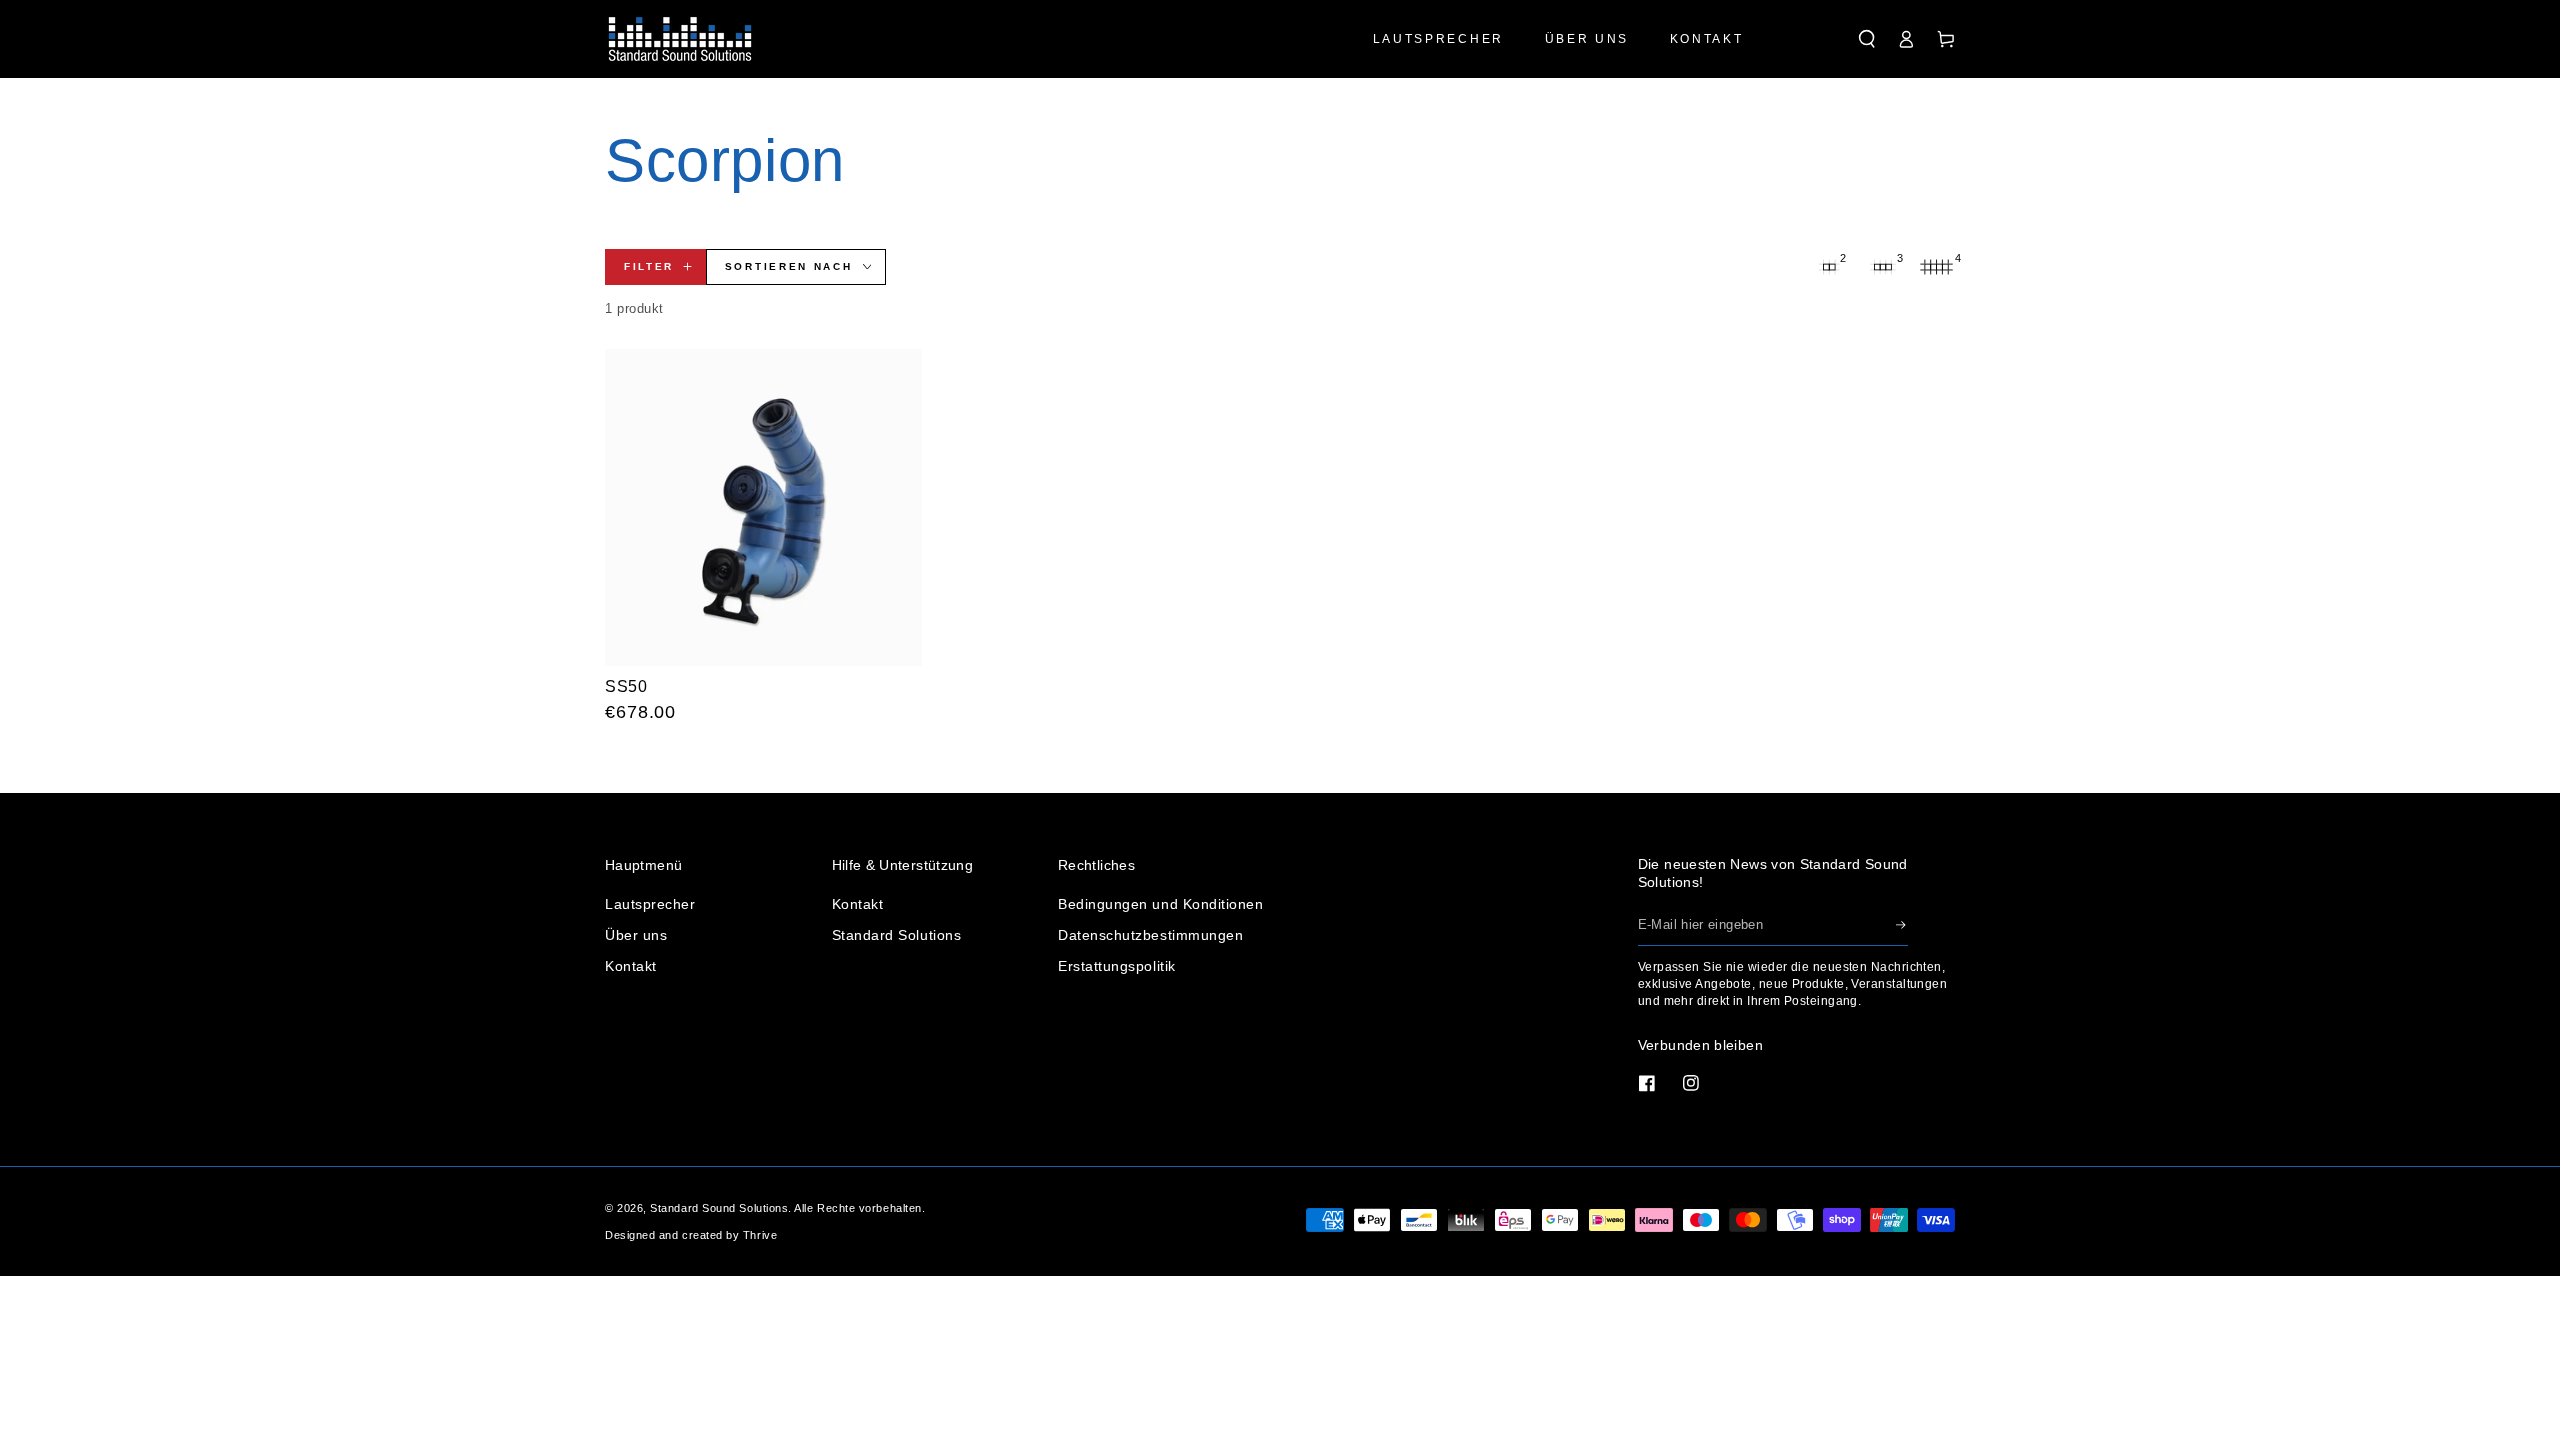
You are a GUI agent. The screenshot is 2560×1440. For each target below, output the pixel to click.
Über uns (636, 935)
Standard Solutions (897, 935)
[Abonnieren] (1902, 925)
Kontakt (631, 966)
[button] (1867, 39)
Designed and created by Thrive (691, 1235)
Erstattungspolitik (1117, 966)
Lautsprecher (650, 904)
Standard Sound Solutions (719, 1208)
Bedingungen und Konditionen (1161, 904)
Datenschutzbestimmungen (1150, 935)
